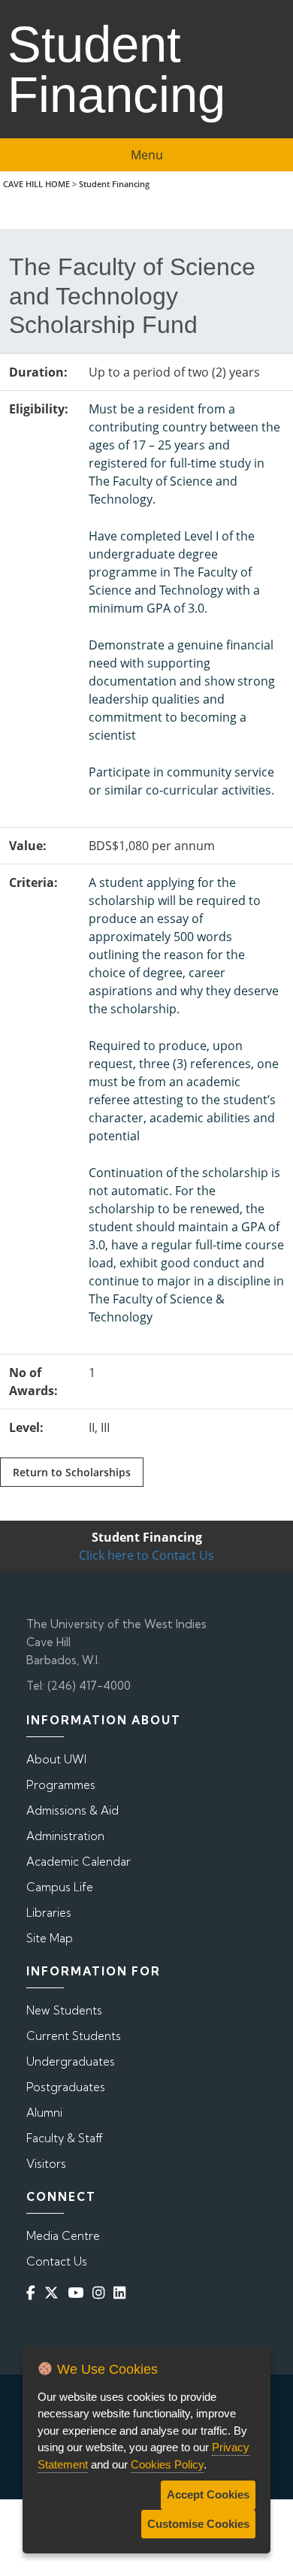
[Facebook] (34, 2293)
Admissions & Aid (72, 1810)
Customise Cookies (198, 2524)
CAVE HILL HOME (36, 184)
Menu (147, 155)
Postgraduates (66, 2087)
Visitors (46, 2164)
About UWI (56, 1759)
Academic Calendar (79, 1862)
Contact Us (57, 2261)
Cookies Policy (167, 2464)
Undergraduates (71, 2061)
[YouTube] (79, 2293)
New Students (64, 2010)
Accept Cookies (208, 2494)
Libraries (49, 1913)
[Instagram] (101, 2293)
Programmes (61, 1785)
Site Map (50, 1938)
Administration (65, 1836)
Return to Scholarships (72, 1472)
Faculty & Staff (65, 2138)
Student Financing (114, 184)
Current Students (74, 2036)
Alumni (44, 2113)
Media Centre (63, 2236)
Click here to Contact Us (146, 1555)
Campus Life (60, 1887)
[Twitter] (54, 2293)
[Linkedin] (122, 2293)
